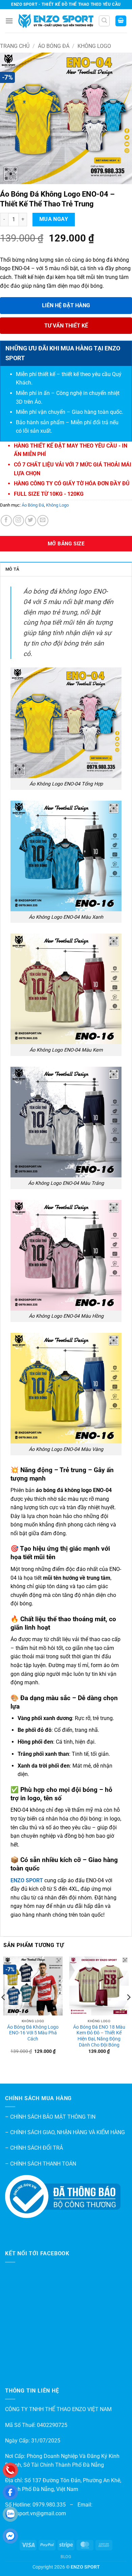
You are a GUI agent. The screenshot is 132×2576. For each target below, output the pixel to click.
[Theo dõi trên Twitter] (31, 521)
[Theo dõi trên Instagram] (18, 521)
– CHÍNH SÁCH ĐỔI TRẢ (34, 2148)
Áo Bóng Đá (54, 46)
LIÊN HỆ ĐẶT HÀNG (66, 305)
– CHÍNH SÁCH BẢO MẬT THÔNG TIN (50, 2117)
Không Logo (94, 46)
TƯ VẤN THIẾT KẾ (66, 326)
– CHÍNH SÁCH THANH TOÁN (41, 2164)
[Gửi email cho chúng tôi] (43, 521)
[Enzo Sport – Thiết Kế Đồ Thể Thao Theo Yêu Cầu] (56, 21)
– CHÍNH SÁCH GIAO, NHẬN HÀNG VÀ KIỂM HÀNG (65, 2132)
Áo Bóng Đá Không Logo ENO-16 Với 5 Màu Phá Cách (33, 2033)
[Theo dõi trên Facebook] (6, 521)
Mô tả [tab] (12, 569)
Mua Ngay (54, 219)
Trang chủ (15, 46)
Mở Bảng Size (66, 544)
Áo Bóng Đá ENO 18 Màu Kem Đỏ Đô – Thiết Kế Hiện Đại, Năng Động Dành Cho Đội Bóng (99, 2036)
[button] (9, 21)
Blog (66, 2557)
